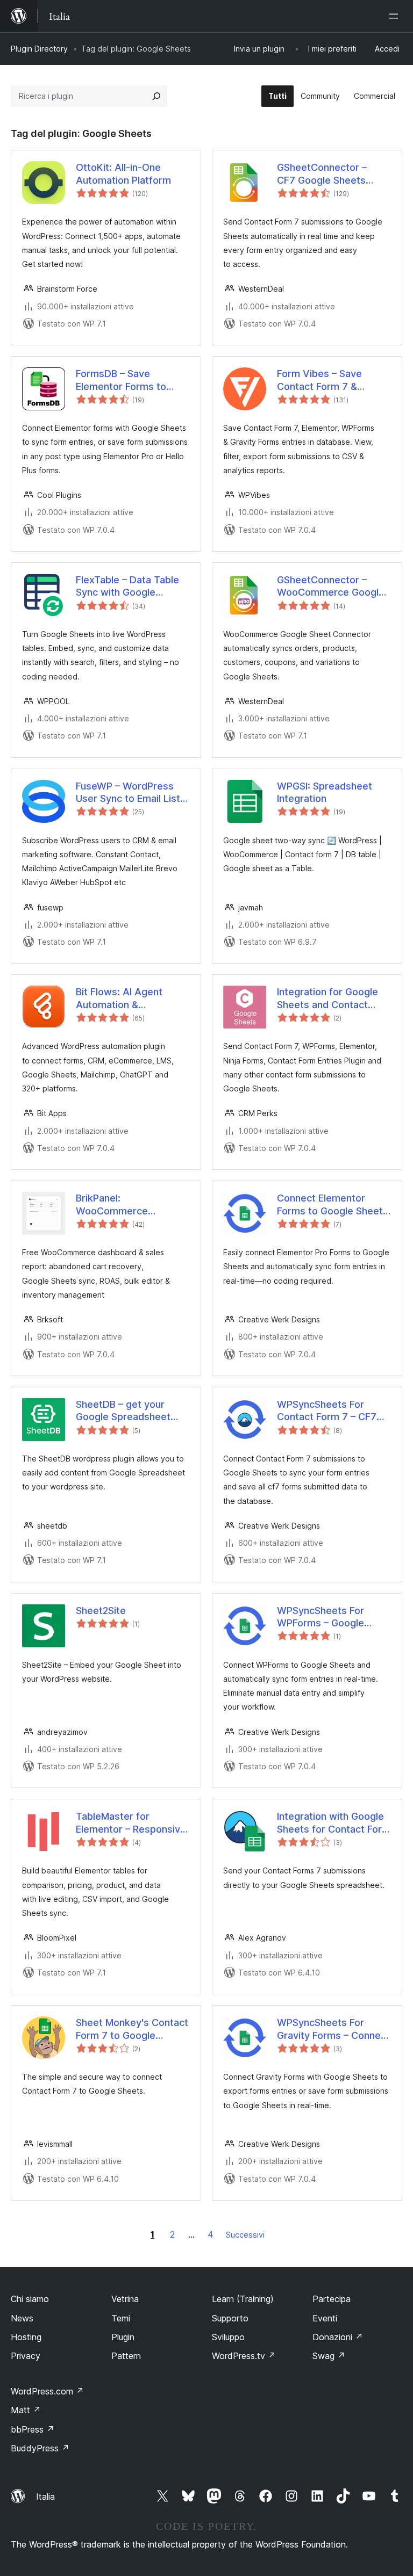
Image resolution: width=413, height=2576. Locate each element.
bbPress (33, 2429)
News (22, 2318)
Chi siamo (30, 2299)
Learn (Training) (243, 2299)
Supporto (230, 2318)
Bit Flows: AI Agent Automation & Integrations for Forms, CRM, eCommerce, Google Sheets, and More (128, 998)
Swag (329, 2356)
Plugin (123, 2337)
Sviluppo (228, 2337)
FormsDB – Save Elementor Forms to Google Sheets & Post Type (126, 380)
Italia (45, 2497)
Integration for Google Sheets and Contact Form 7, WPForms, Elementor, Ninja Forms (329, 998)
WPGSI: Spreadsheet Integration (325, 792)
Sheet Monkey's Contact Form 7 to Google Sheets (132, 2029)
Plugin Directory (39, 49)
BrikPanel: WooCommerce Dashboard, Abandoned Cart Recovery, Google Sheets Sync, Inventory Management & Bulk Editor (112, 1205)
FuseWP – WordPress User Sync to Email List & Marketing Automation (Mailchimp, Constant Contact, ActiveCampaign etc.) (133, 793)
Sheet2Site (101, 1611)
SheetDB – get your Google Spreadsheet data (123, 1411)
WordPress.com (47, 2391)
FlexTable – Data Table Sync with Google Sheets (127, 587)
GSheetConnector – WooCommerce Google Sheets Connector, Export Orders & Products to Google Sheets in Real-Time (331, 587)
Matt (26, 2410)
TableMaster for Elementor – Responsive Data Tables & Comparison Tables (131, 1823)
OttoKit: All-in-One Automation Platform (123, 173)
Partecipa (332, 2299)
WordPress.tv (244, 2356)
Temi (121, 2318)
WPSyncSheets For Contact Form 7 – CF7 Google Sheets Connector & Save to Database (327, 1411)
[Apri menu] (396, 16)
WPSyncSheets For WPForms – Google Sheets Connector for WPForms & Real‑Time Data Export (328, 1617)
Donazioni (338, 2337)
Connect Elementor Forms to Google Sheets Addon (333, 1205)
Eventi (325, 2318)
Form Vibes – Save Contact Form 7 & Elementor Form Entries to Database (330, 380)
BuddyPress (40, 2448)
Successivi (245, 2235)
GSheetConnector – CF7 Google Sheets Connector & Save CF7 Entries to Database (329, 174)
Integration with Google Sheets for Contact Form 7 (334, 1823)
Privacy (26, 2356)
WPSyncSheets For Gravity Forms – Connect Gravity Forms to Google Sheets (333, 2029)
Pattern (126, 2356)
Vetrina (125, 2299)
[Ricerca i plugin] (156, 96)
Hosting (26, 2337)
